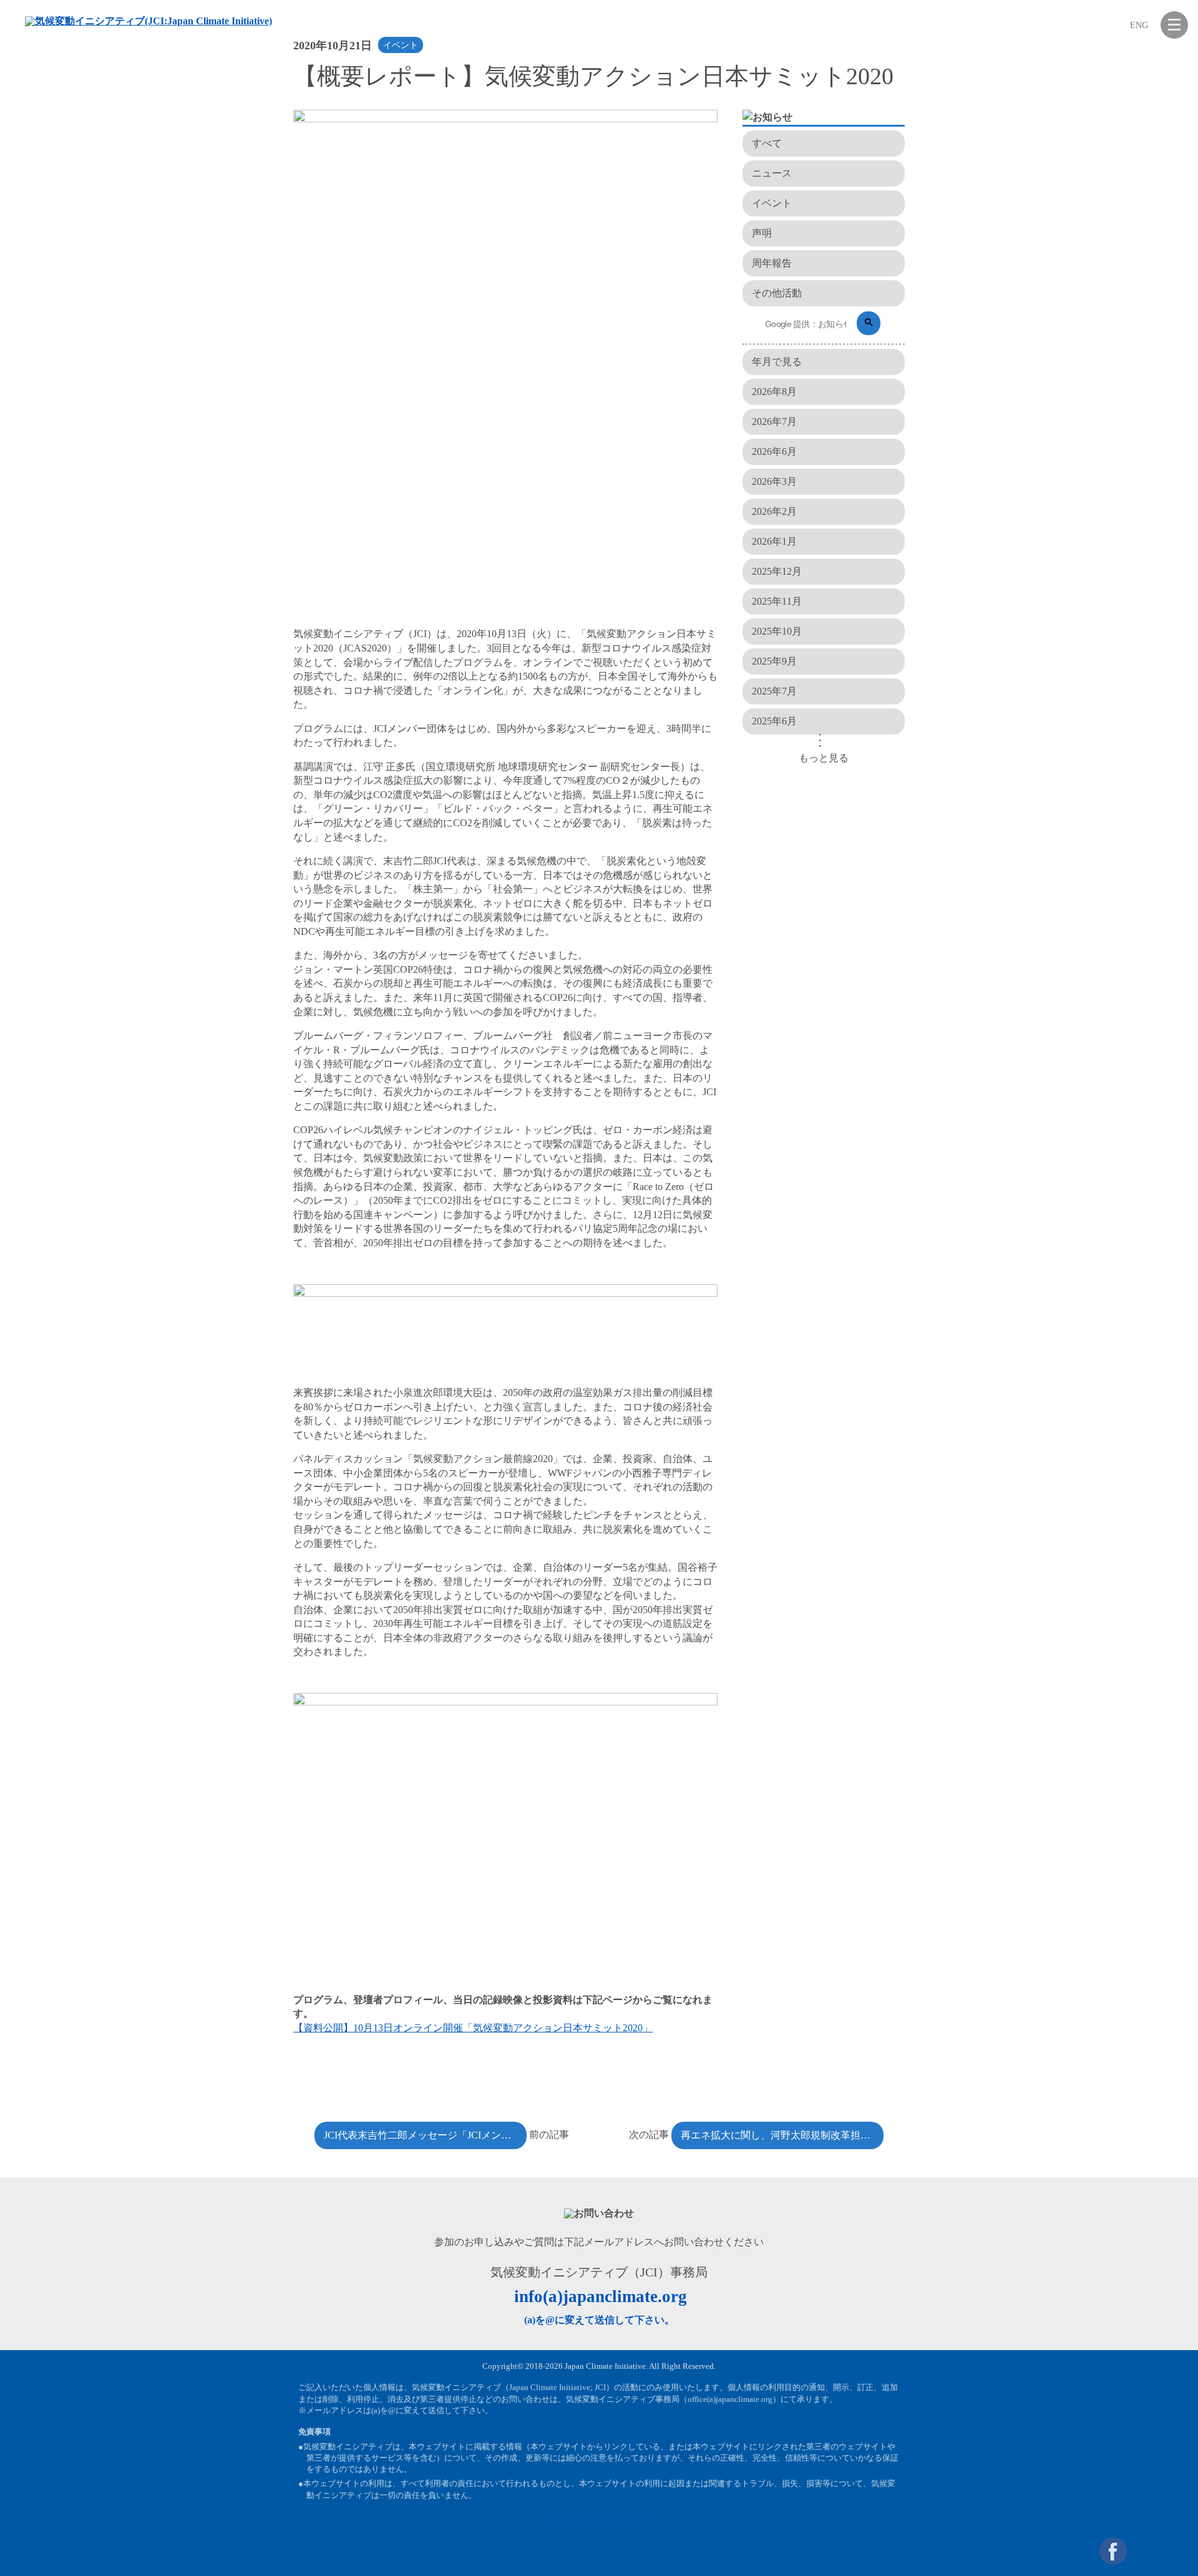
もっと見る (824, 758)
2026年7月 (774, 422)
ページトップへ (1174, 2551)
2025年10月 (777, 631)
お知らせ (802, 143)
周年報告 (772, 263)
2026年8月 (774, 392)
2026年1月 (774, 541)
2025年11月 (777, 601)
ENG (1139, 25)
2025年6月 (774, 721)
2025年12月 (777, 571)
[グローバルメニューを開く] (1174, 25)
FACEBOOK (1113, 2551)
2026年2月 (774, 511)
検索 (1112, 25)
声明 (762, 233)
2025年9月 (774, 661)
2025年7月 (774, 691)
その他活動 (777, 293)
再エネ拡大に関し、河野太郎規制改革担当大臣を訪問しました (782, 2135)
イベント (401, 45)
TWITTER (1144, 2551)
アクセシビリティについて (599, 2516)
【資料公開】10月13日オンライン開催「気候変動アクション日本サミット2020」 (473, 2028)
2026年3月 (774, 481)
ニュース (772, 173)
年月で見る (777, 362)
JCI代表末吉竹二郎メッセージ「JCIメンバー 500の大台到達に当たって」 (425, 2135)
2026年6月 (774, 451)
